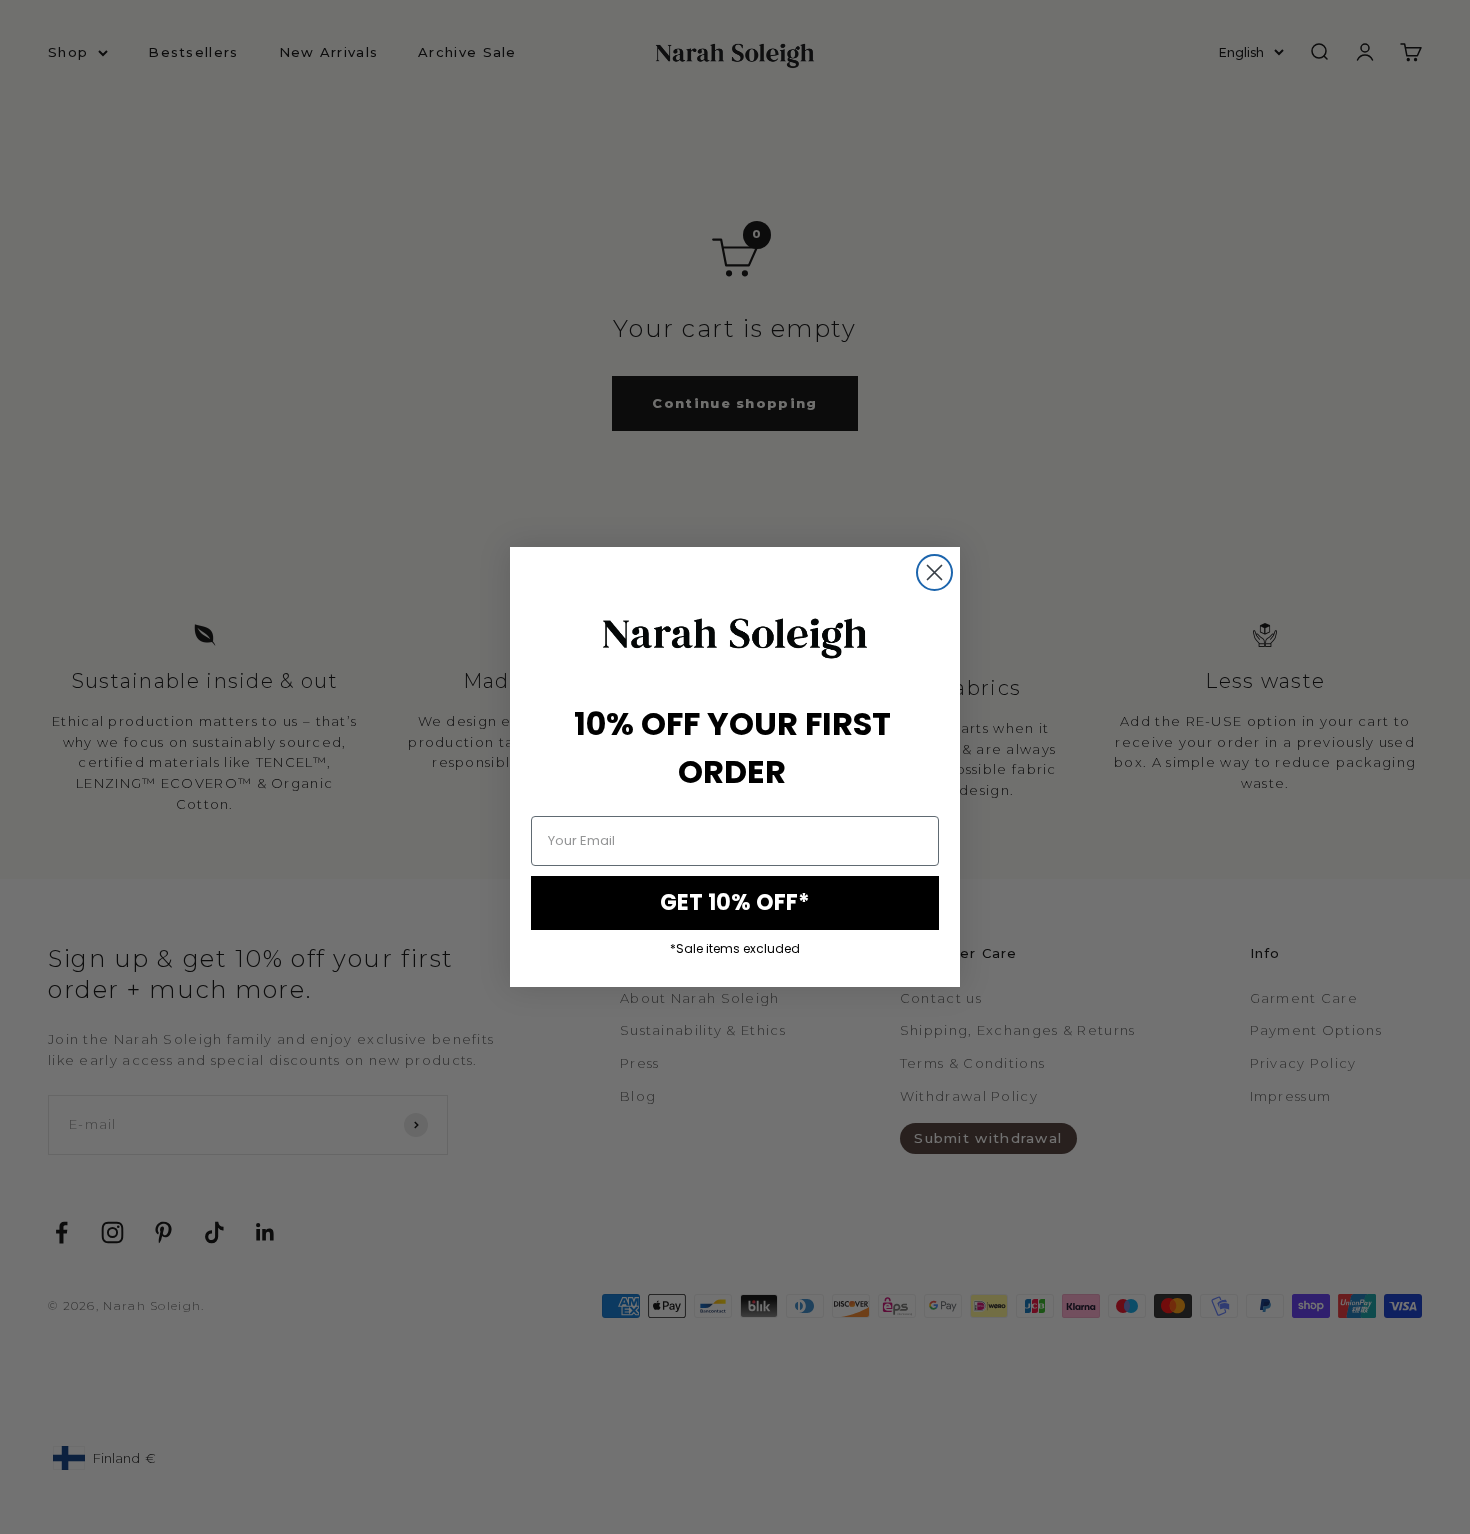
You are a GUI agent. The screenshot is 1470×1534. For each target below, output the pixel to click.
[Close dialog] (934, 572)
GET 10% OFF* (735, 902)
